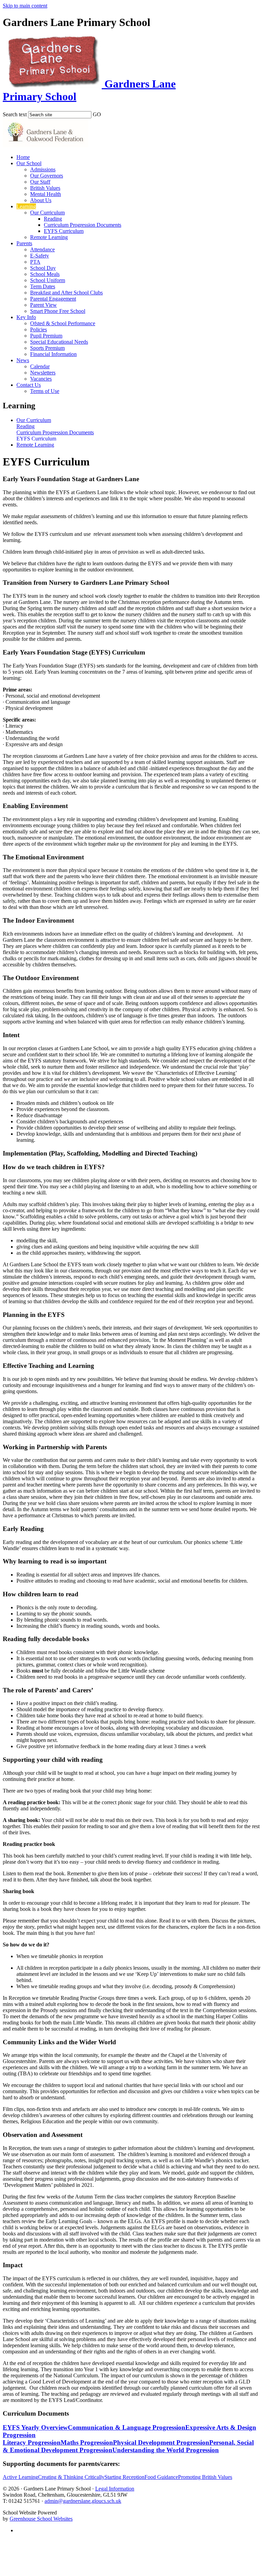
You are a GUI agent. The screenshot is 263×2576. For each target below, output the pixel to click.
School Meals (45, 274)
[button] (105, 113)
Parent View (43, 305)
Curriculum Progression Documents (83, 225)
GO (97, 114)
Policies (39, 329)
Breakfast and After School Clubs (66, 293)
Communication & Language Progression (127, 2427)
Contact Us (29, 385)
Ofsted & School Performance (63, 323)
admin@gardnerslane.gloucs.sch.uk (83, 2501)
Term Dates (43, 286)
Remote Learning (49, 237)
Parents (24, 243)
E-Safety (40, 256)
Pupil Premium (46, 336)
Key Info (26, 317)
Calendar (40, 366)
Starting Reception (124, 2477)
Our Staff (40, 182)
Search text (15, 114)
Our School (29, 163)
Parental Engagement (53, 299)
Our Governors (47, 176)
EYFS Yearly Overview (35, 2427)
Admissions (43, 169)
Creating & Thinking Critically (71, 2477)
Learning (26, 206)
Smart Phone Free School (58, 311)
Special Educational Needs (59, 342)
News (23, 360)
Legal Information (115, 2489)
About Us (41, 200)
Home (23, 157)
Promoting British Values (205, 2477)
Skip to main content (25, 6)
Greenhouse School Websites (41, 2519)
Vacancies (41, 379)
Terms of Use (45, 391)
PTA (35, 262)
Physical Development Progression (161, 2442)
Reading (53, 219)
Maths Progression (87, 2442)
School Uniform (48, 280)
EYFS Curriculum (64, 231)
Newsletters (43, 373)
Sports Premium (47, 348)
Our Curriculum (47, 213)
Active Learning (20, 2477)
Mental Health (46, 194)
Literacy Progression (32, 2442)
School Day (43, 268)
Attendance (42, 249)
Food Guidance (161, 2477)
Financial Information (53, 354)
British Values (45, 188)
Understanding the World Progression (166, 2450)
